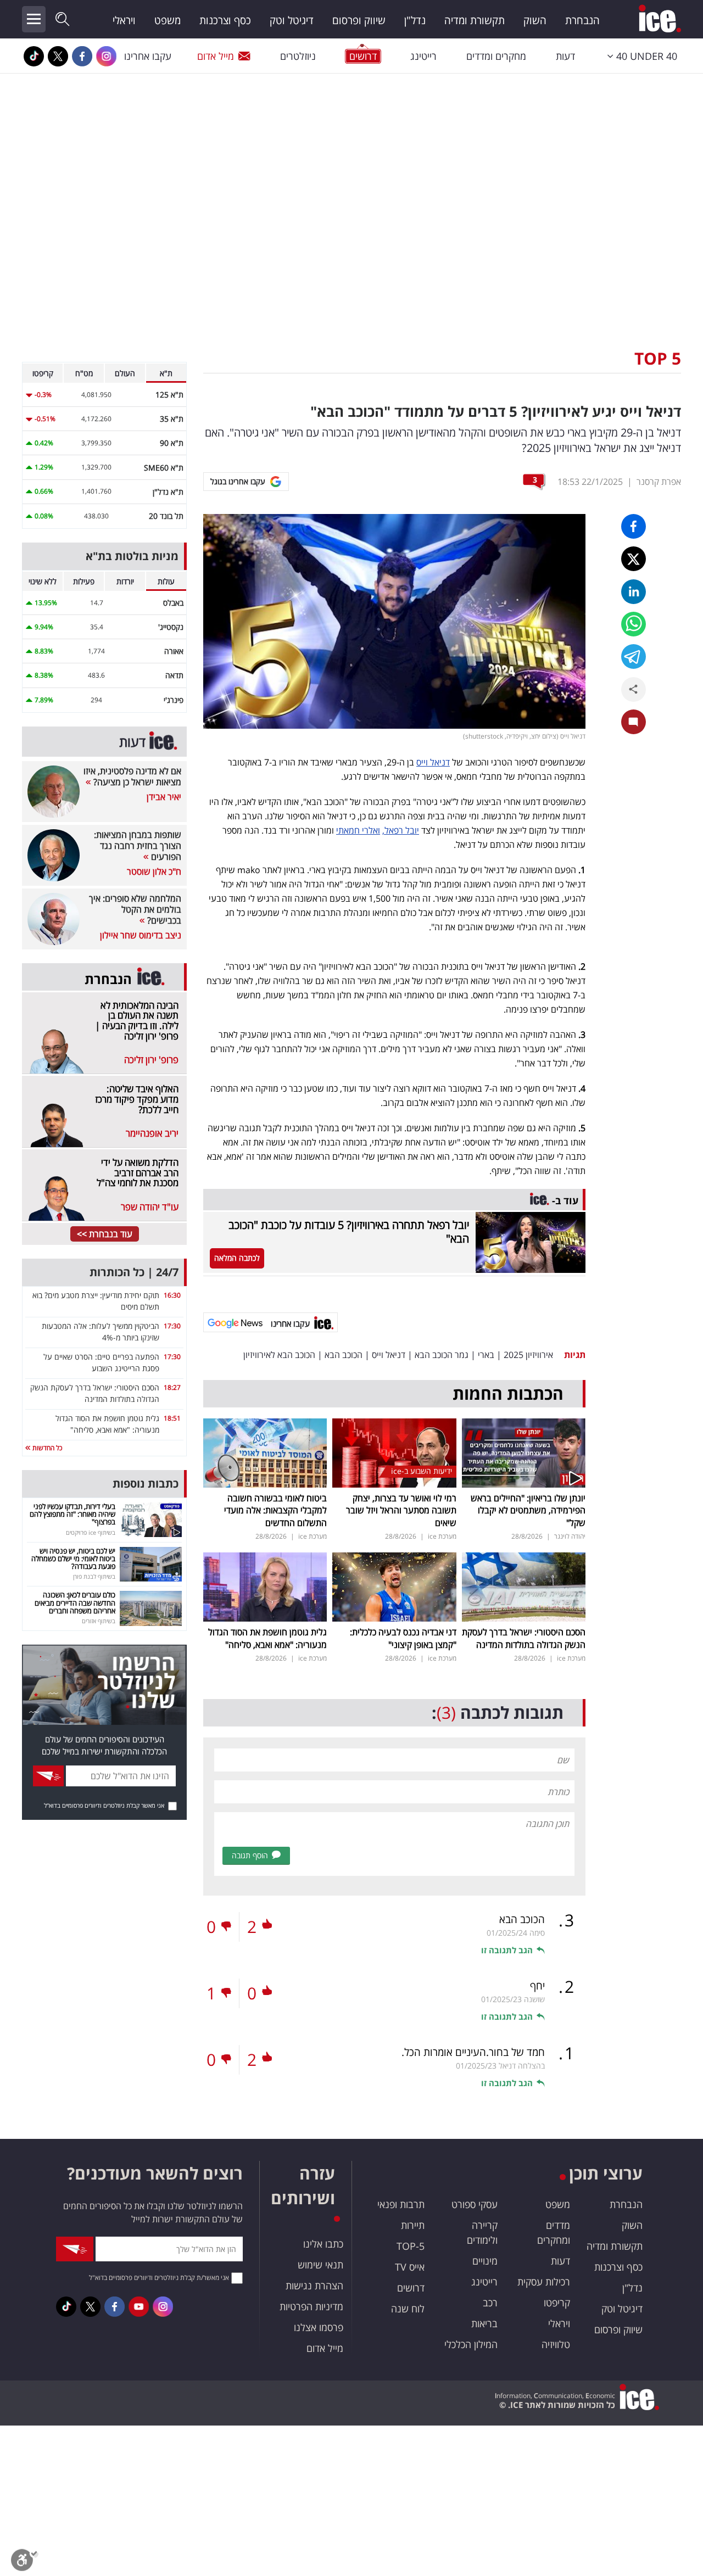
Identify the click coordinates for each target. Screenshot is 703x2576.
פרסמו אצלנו (319, 2327)
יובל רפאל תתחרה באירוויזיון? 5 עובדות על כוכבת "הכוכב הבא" (349, 1232)
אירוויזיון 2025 (528, 1355)
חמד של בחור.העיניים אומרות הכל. (473, 2052)
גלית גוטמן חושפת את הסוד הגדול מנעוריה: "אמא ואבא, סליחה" (267, 1638)
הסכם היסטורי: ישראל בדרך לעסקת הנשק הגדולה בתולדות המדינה (524, 1638)
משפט (168, 20)
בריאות (484, 2323)
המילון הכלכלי (471, 2344)
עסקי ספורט (475, 2204)
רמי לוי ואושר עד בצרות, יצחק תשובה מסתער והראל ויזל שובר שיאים (401, 1510)
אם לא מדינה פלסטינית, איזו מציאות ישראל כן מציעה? (132, 776)
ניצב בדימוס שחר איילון (141, 935)
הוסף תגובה (250, 1855)
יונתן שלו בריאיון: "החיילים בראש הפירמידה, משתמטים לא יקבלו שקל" (528, 1510)
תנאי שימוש (320, 2265)
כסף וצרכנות (225, 20)
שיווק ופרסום (359, 20)
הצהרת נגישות (314, 2286)
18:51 (172, 1418)
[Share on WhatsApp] (634, 624)
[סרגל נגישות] (25, 2563)
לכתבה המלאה (237, 1258)
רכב (490, 2303)
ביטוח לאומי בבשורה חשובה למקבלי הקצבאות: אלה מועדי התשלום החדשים (275, 1510)
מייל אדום (216, 56)
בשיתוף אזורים (99, 1621)
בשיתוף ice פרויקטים (91, 1532)
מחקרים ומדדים (496, 56)
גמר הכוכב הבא (442, 1355)
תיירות (413, 2225)
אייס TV (410, 2267)
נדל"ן (415, 20)
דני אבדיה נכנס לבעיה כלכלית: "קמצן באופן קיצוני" (403, 1638)
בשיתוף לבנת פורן (94, 1576)
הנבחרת (582, 20)
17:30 (172, 1326)
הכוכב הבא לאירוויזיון (279, 1355)
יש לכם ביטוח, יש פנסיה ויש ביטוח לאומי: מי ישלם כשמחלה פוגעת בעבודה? (73, 1559)
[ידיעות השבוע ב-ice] (394, 1452)
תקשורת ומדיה (475, 20)
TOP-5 (411, 2246)
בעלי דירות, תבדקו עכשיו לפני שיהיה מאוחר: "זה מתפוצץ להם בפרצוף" (72, 1514)
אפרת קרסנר (659, 482)
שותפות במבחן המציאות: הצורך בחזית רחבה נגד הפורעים (138, 846)
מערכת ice (442, 1536)
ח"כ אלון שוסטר (154, 871)
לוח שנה (408, 2309)
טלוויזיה (556, 2344)
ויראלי (124, 20)
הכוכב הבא (344, 1355)
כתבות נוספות (146, 1483)
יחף (537, 1986)
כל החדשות (46, 1448)
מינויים (485, 2261)
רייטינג (423, 56)
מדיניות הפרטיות (311, 2306)
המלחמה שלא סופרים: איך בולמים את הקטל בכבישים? (135, 909)
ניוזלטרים (298, 56)
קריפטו (557, 2303)
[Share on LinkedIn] (634, 592)
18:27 (172, 1387)
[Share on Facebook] (634, 526)
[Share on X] (634, 559)
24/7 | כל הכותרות (134, 1272)
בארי (486, 1355)
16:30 (172, 1295)
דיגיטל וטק (292, 20)
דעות (565, 56)
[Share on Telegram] (634, 656)
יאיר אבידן (164, 797)
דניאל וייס (433, 762)
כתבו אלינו (323, 2244)
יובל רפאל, (401, 830)
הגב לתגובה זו (507, 1950)
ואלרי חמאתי (358, 830)
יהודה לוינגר (570, 1536)
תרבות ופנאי (401, 2204)
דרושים (411, 2288)
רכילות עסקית (544, 2282)
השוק (535, 20)
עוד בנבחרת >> (105, 1234)
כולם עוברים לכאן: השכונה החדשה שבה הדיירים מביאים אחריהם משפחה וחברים (75, 1603)
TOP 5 (658, 358)
